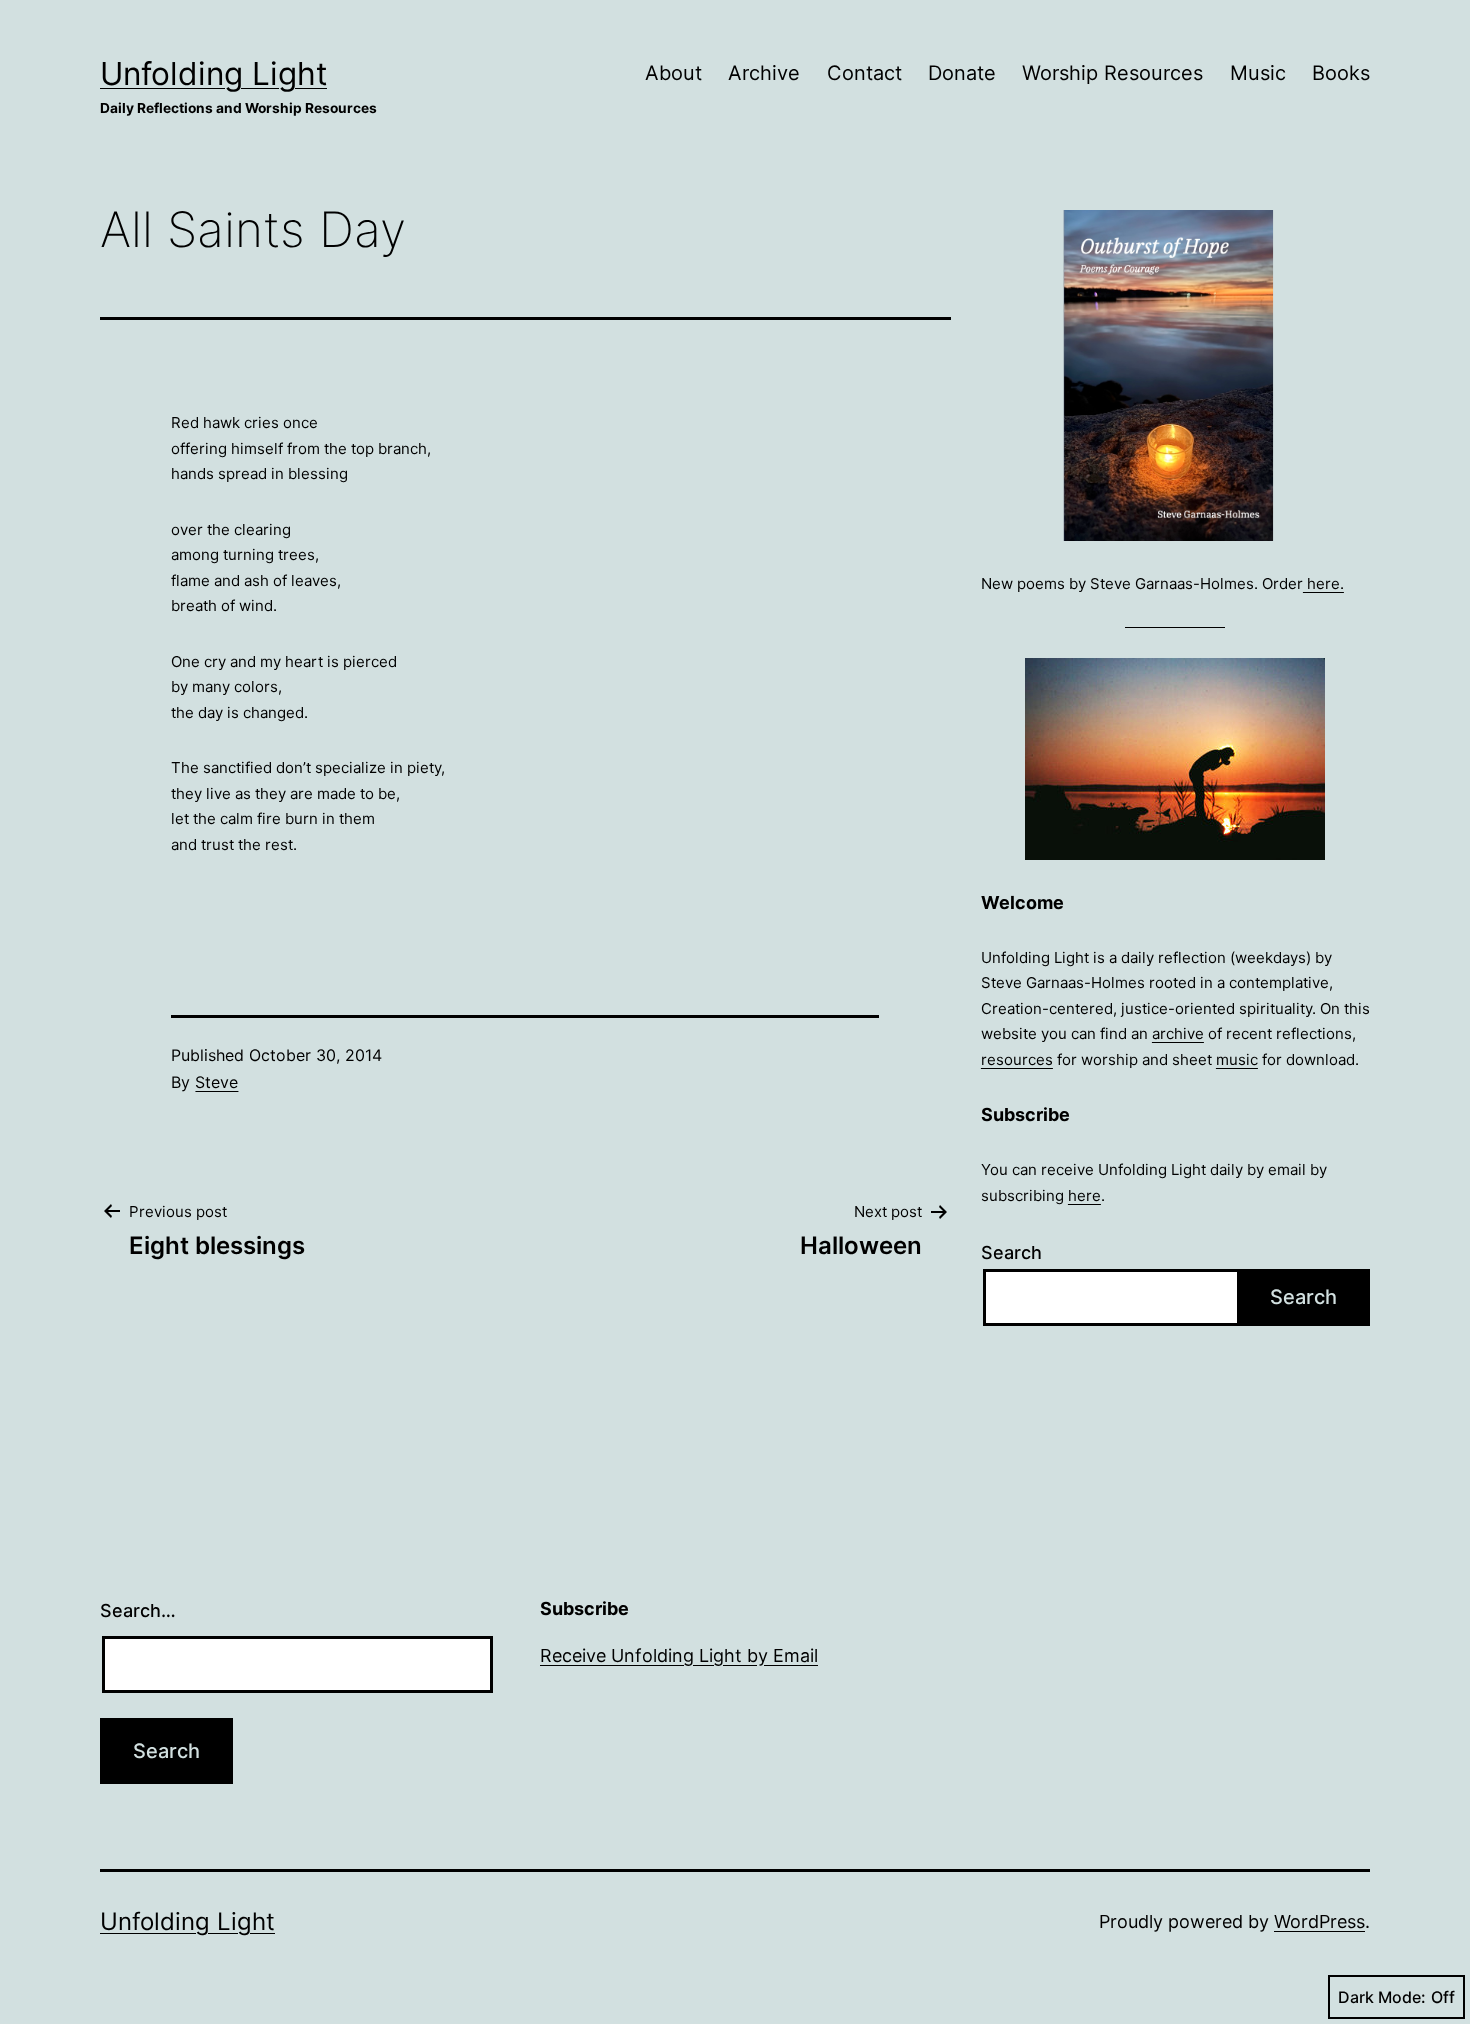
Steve (216, 1082)
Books (1341, 73)
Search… (138, 1610)
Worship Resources (1112, 73)
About (673, 73)
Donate (962, 73)
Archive (764, 73)
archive (1178, 1033)
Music (1258, 73)
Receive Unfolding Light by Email (679, 1655)
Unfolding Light (213, 73)
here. (1323, 583)
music (1237, 1059)
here (1084, 1195)
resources (1017, 1059)
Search (1011, 1252)
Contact (864, 73)
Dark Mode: (1382, 1997)
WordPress (1319, 1921)
